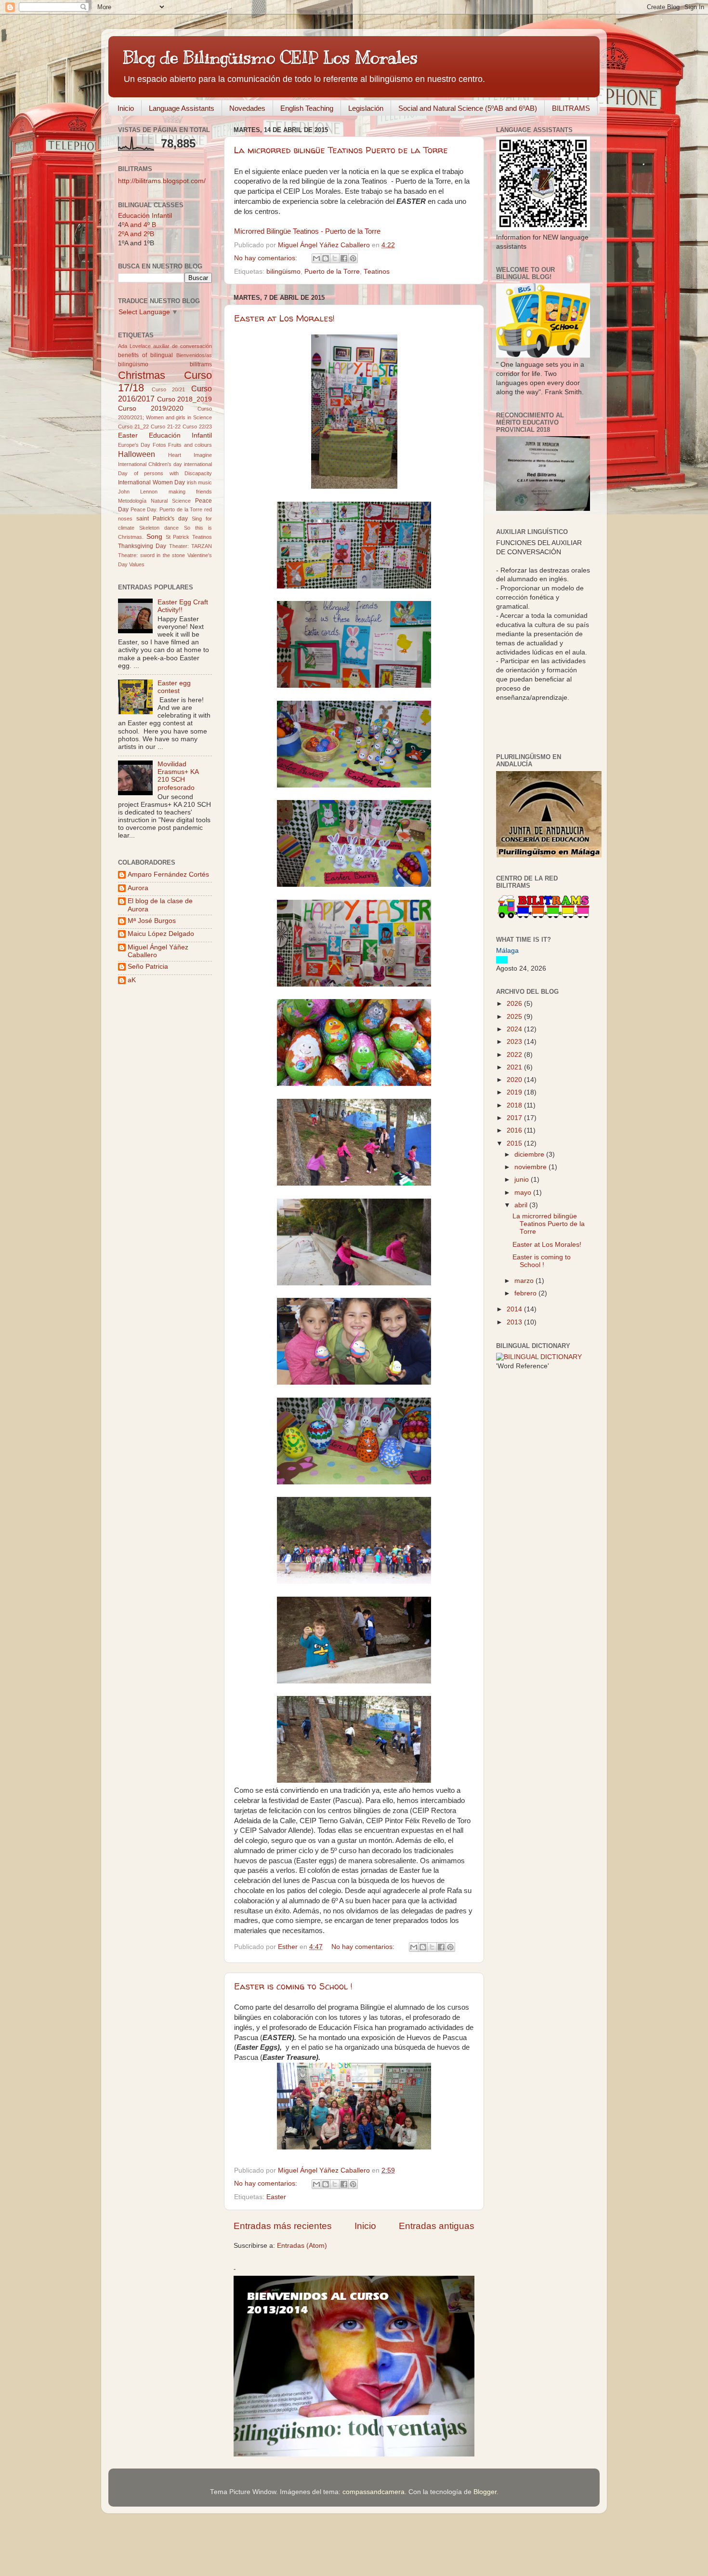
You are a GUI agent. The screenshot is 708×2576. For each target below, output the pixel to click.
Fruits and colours (190, 445)
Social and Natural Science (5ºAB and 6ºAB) (468, 108)
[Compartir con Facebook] (344, 258)
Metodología (132, 501)
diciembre (530, 1155)
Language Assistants (182, 108)
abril (522, 1205)
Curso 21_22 (133, 427)
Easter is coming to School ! (293, 1986)
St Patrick (178, 537)
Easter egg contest (174, 687)
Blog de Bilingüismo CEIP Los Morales (270, 57)
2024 (515, 1029)
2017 (515, 1118)
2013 (515, 1322)
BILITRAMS (571, 108)
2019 (515, 1092)
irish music (200, 482)
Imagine (203, 455)
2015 (515, 1143)
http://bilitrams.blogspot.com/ (162, 181)
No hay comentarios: (267, 258)
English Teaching (307, 108)
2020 (515, 1080)
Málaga (507, 951)
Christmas (142, 375)
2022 (515, 1055)
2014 (515, 1309)
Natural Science (171, 501)
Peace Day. (144, 509)
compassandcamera (374, 2492)
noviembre (531, 1167)
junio (523, 1180)
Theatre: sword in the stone (151, 555)
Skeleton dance (159, 528)
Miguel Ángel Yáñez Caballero (158, 951)
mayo (524, 1193)
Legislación (366, 108)
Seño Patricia (148, 967)
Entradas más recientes (283, 2226)
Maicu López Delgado (161, 934)
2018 (515, 1105)
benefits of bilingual (145, 355)
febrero (526, 1293)
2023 (515, 1042)
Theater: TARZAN (190, 546)
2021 (515, 1067)
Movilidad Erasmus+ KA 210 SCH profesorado (178, 776)
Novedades (247, 108)
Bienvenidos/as (194, 355)
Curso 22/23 (197, 427)
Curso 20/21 (169, 389)
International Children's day (150, 464)
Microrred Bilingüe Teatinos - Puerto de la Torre (307, 231)
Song (154, 537)
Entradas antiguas (437, 2226)
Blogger (485, 2492)
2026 (515, 1004)
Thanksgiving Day (142, 546)
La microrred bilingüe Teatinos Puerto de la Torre (341, 150)
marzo (525, 1281)
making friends (190, 492)
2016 (515, 1130)
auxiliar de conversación (183, 346)
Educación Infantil (145, 216)
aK (132, 980)
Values (137, 564)
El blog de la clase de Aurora (160, 905)
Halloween (137, 454)
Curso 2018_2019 (185, 399)
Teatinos (377, 272)
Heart (175, 455)
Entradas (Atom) (302, 2246)
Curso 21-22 (166, 427)
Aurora (138, 888)
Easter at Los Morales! (284, 318)
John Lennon (138, 492)
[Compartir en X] (335, 258)
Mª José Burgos (152, 921)
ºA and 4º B (139, 225)
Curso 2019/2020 (151, 408)
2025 (515, 1017)
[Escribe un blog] (326, 258)
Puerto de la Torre (332, 272)
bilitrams (201, 364)
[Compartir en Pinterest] (353, 258)
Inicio (126, 108)
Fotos (159, 445)
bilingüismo (283, 272)
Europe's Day (134, 445)
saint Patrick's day (162, 519)
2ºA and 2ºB (136, 234)
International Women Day (151, 482)
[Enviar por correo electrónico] (316, 258)
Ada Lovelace (134, 346)
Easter (276, 2197)
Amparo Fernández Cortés (168, 874)
